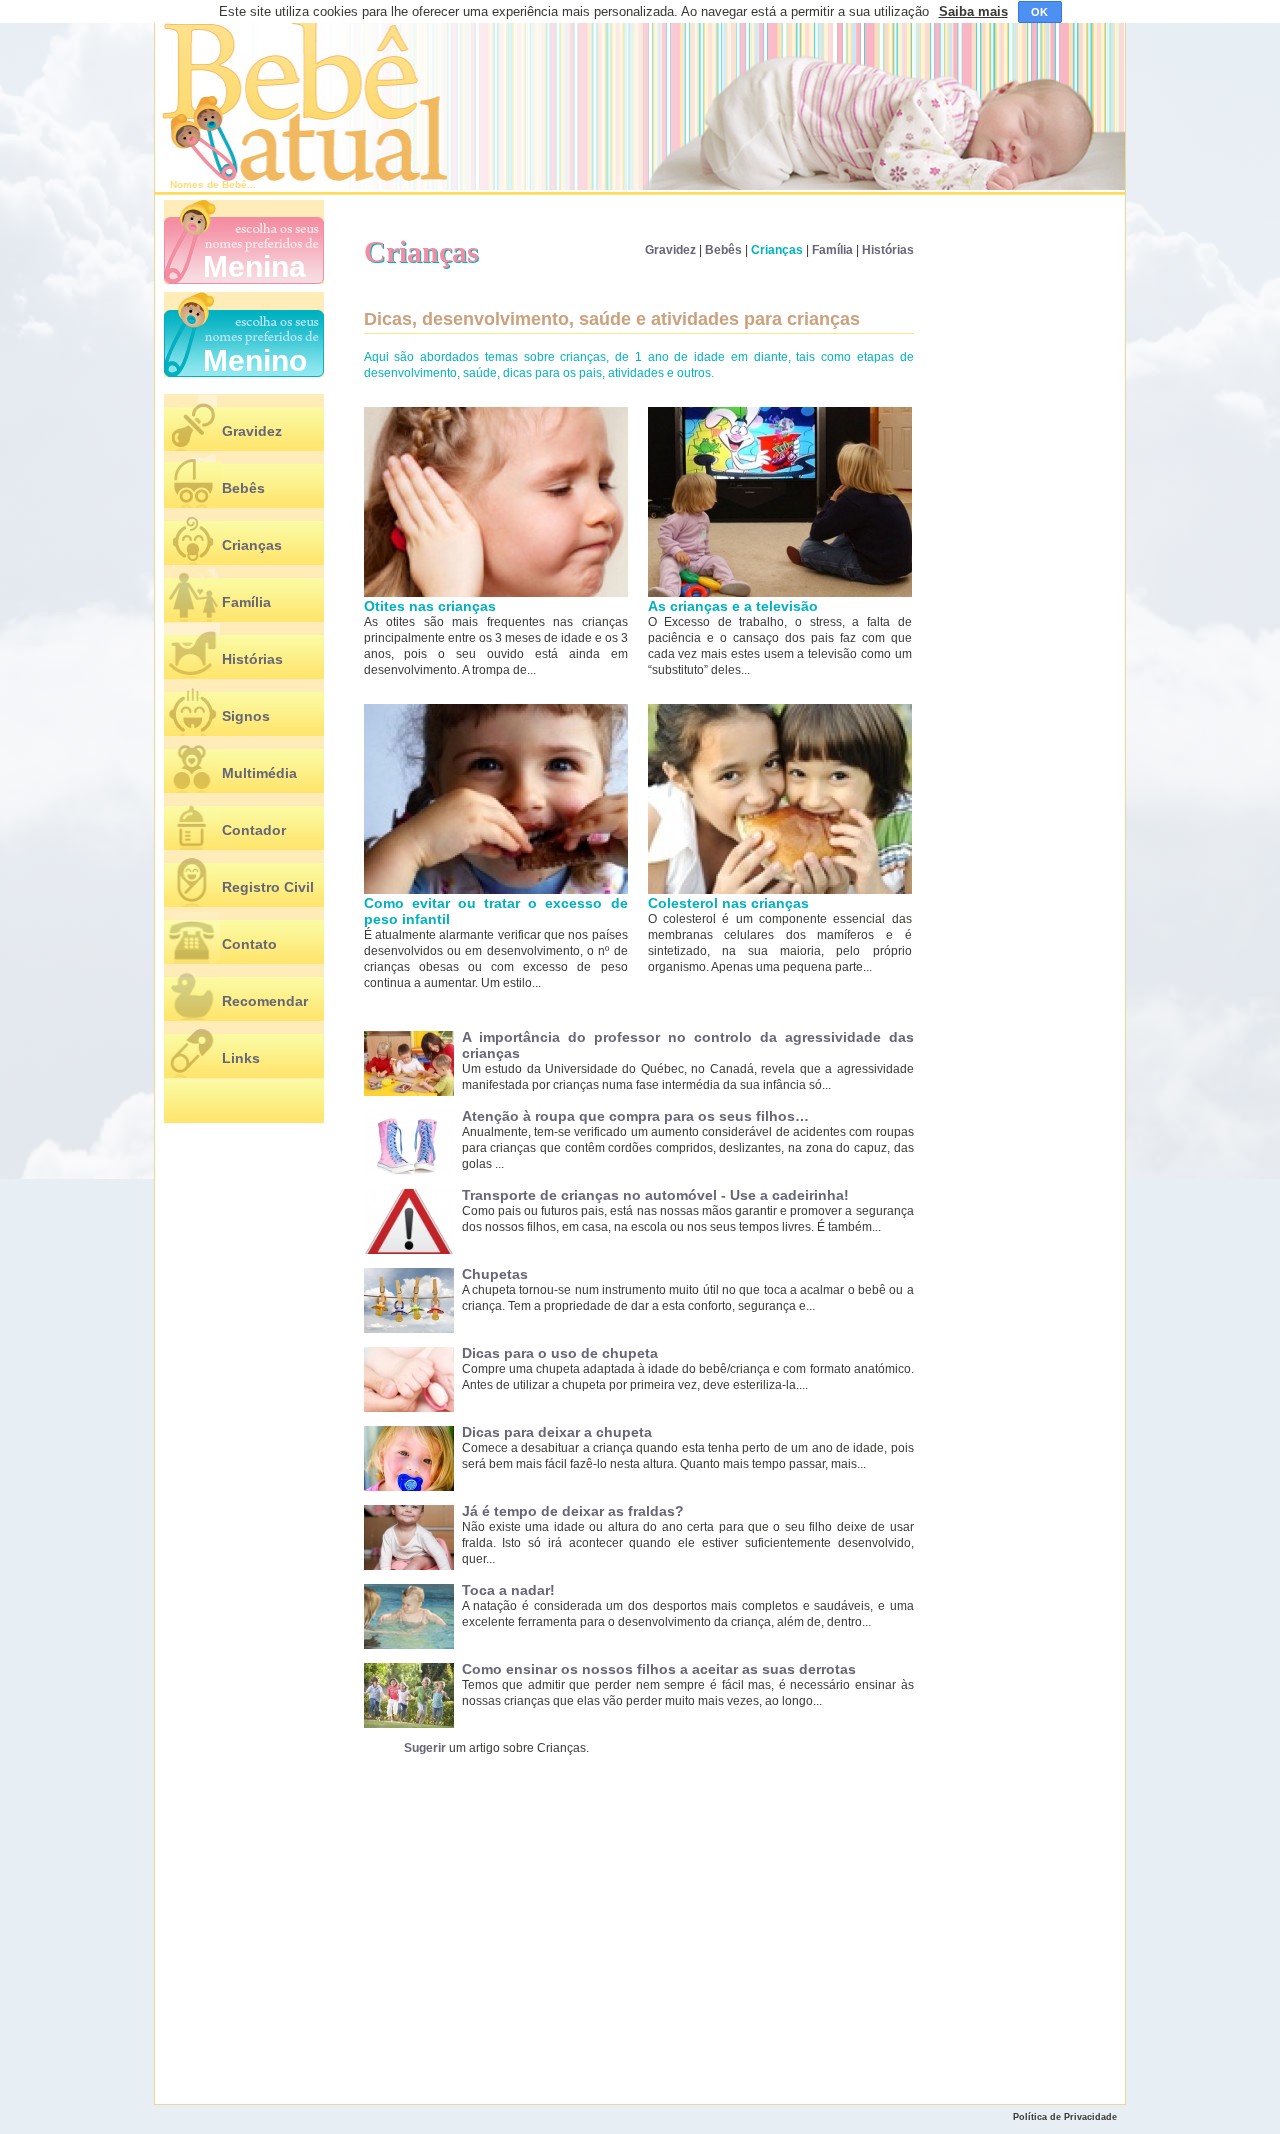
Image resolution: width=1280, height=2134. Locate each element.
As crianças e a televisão (733, 606)
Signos (246, 716)
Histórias (252, 659)
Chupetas (495, 1274)
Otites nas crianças (430, 606)
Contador (254, 830)
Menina (254, 266)
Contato (249, 944)
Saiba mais (973, 11)
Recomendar (265, 1001)
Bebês (243, 488)
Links (241, 1058)
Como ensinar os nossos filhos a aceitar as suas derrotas (659, 1669)
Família (246, 602)
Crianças (252, 545)
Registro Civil (268, 887)
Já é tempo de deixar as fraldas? (573, 1511)
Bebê (234, 184)
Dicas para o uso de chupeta (560, 1353)
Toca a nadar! (508, 1590)
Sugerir (425, 1748)
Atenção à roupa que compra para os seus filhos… (635, 1116)
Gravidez (252, 431)
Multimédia (259, 773)
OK (1039, 12)
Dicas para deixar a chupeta (557, 1432)
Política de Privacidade (1065, 2117)
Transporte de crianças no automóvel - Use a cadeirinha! (655, 1195)
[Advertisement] (535, 1925)
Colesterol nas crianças (728, 903)
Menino (255, 360)
